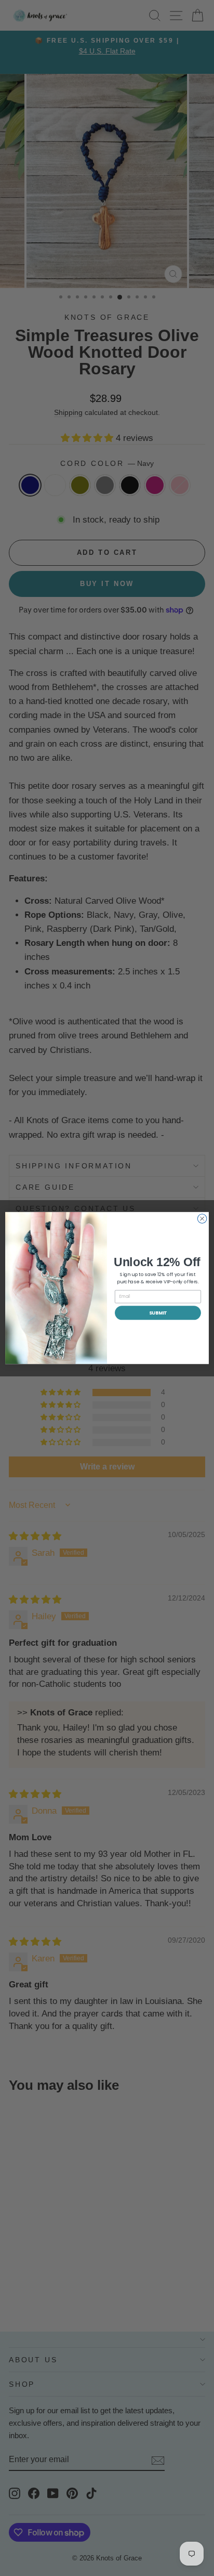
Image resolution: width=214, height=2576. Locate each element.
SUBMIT (158, 1313)
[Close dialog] (202, 1219)
